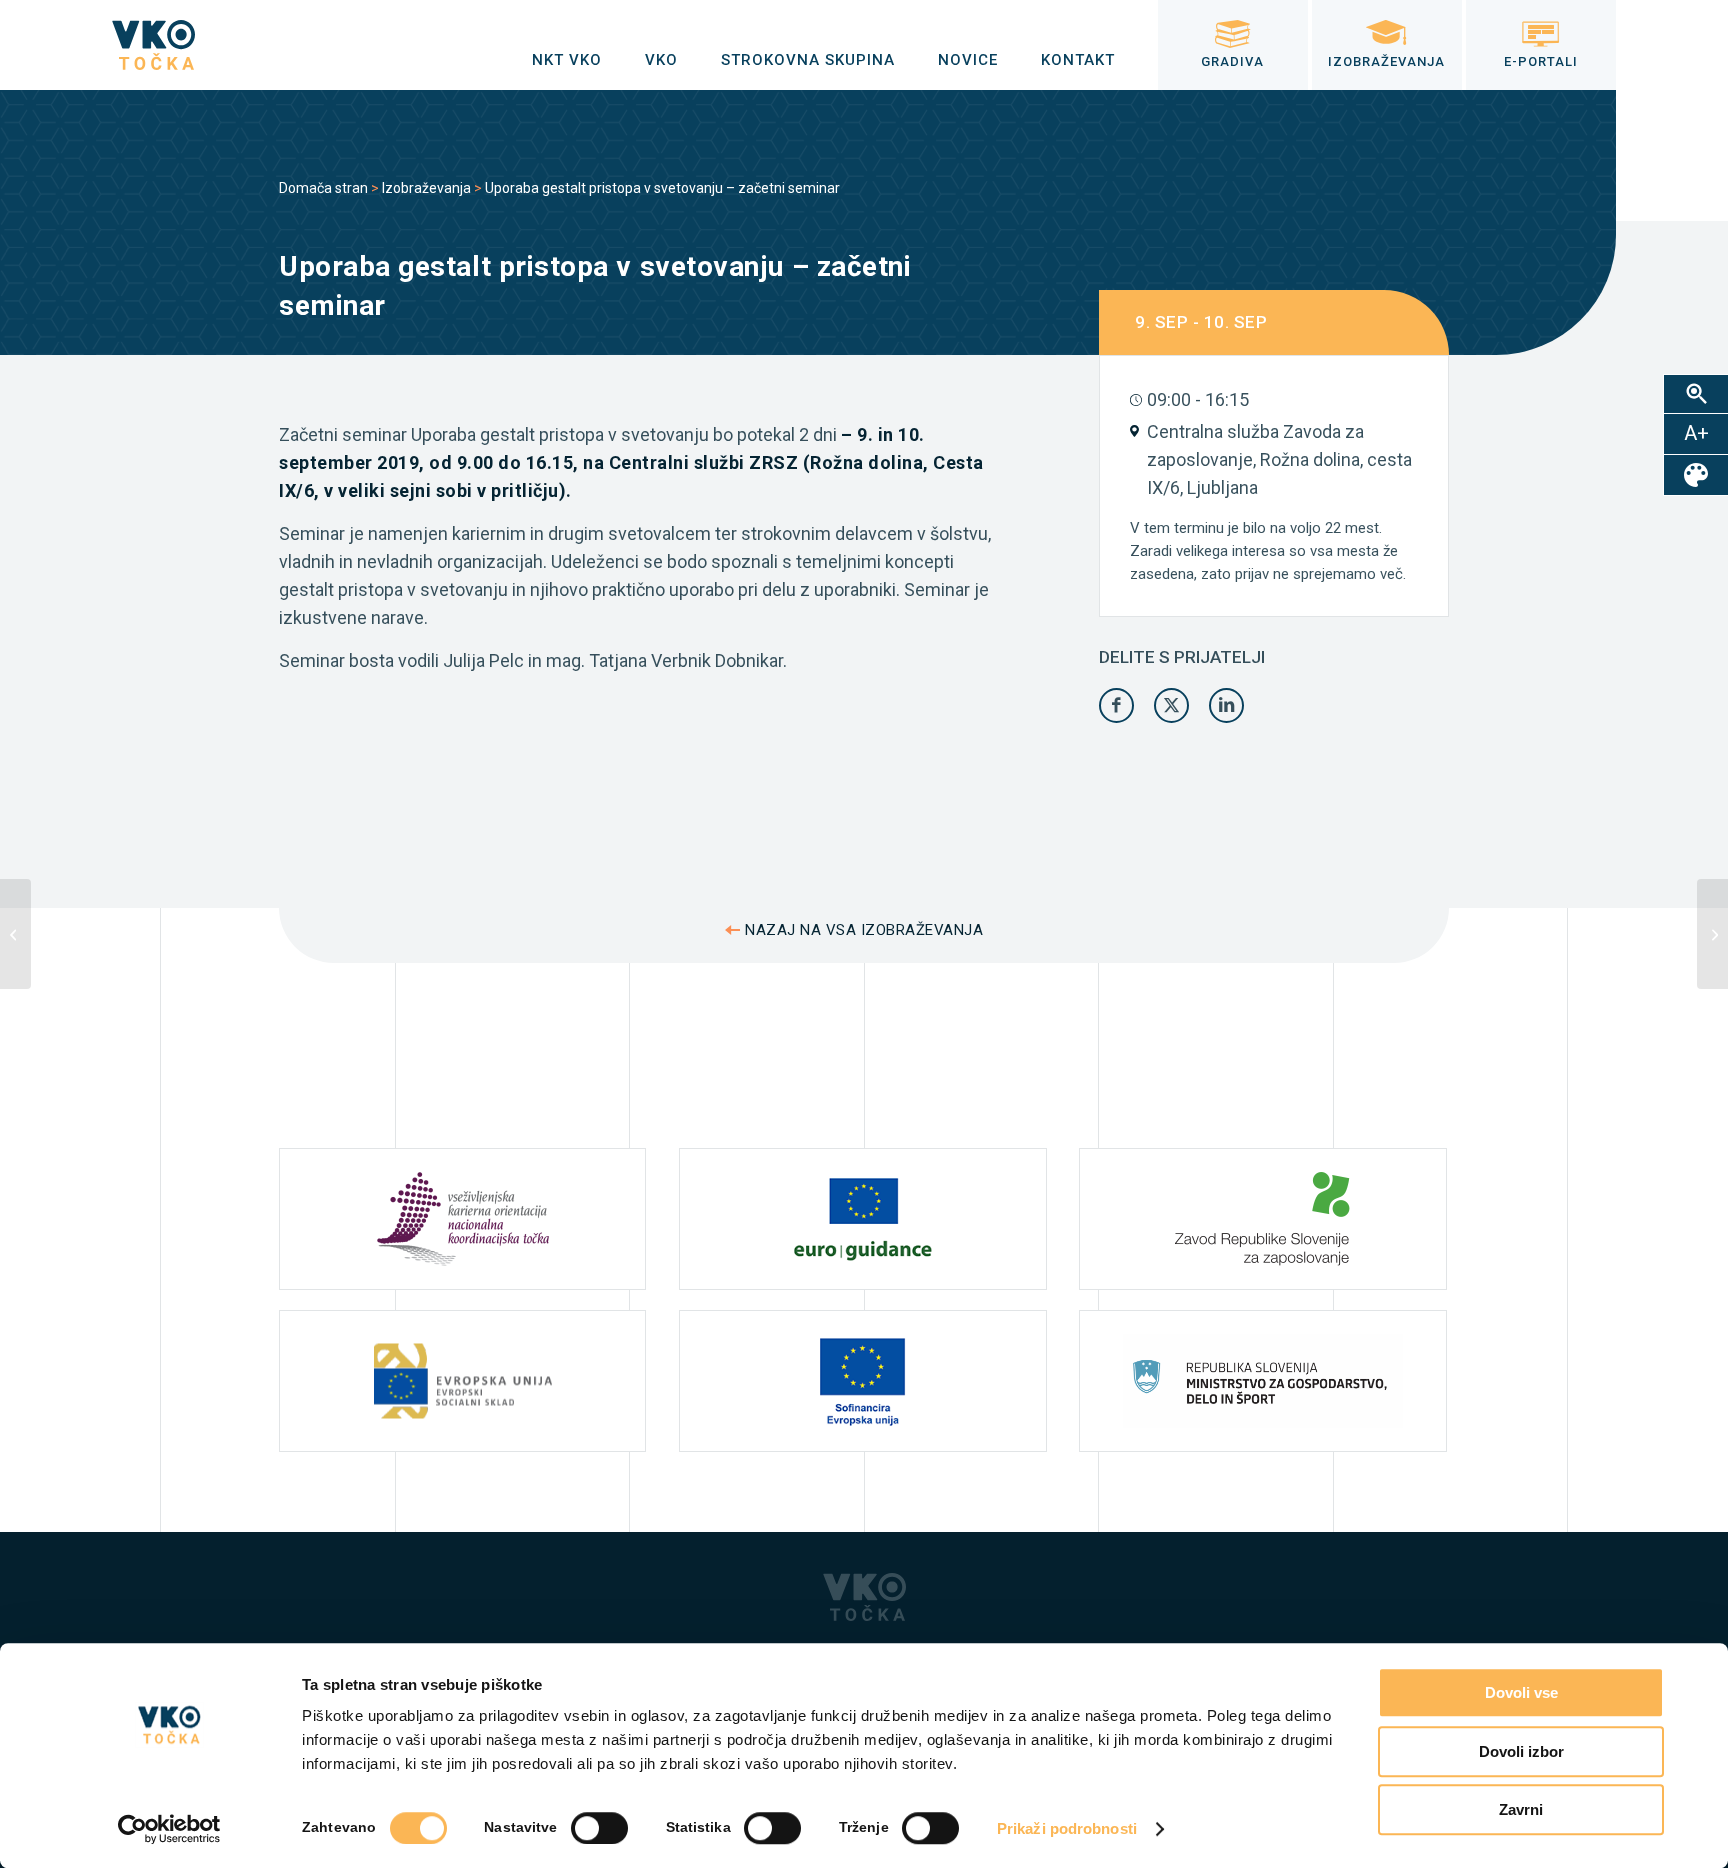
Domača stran (323, 188)
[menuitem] (567, 60)
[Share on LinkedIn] (1226, 705)
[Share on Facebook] (1116, 705)
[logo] (153, 45)
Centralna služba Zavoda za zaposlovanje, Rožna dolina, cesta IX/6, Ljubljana (1279, 459)
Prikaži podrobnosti (1067, 1828)
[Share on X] (1171, 705)
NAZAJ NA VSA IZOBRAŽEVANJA (864, 930)
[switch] (599, 1828)
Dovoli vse (1521, 1692)
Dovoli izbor (1521, 1751)
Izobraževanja (426, 188)
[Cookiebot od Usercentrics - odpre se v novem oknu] (169, 1829)
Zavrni (1521, 1809)
